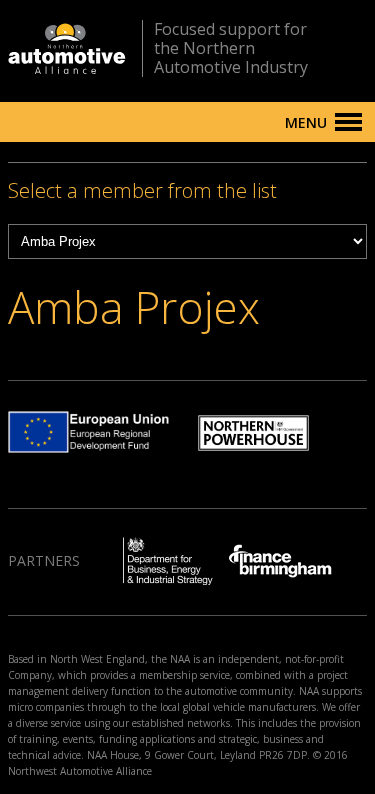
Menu (306, 122)
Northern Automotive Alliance (67, 48)
